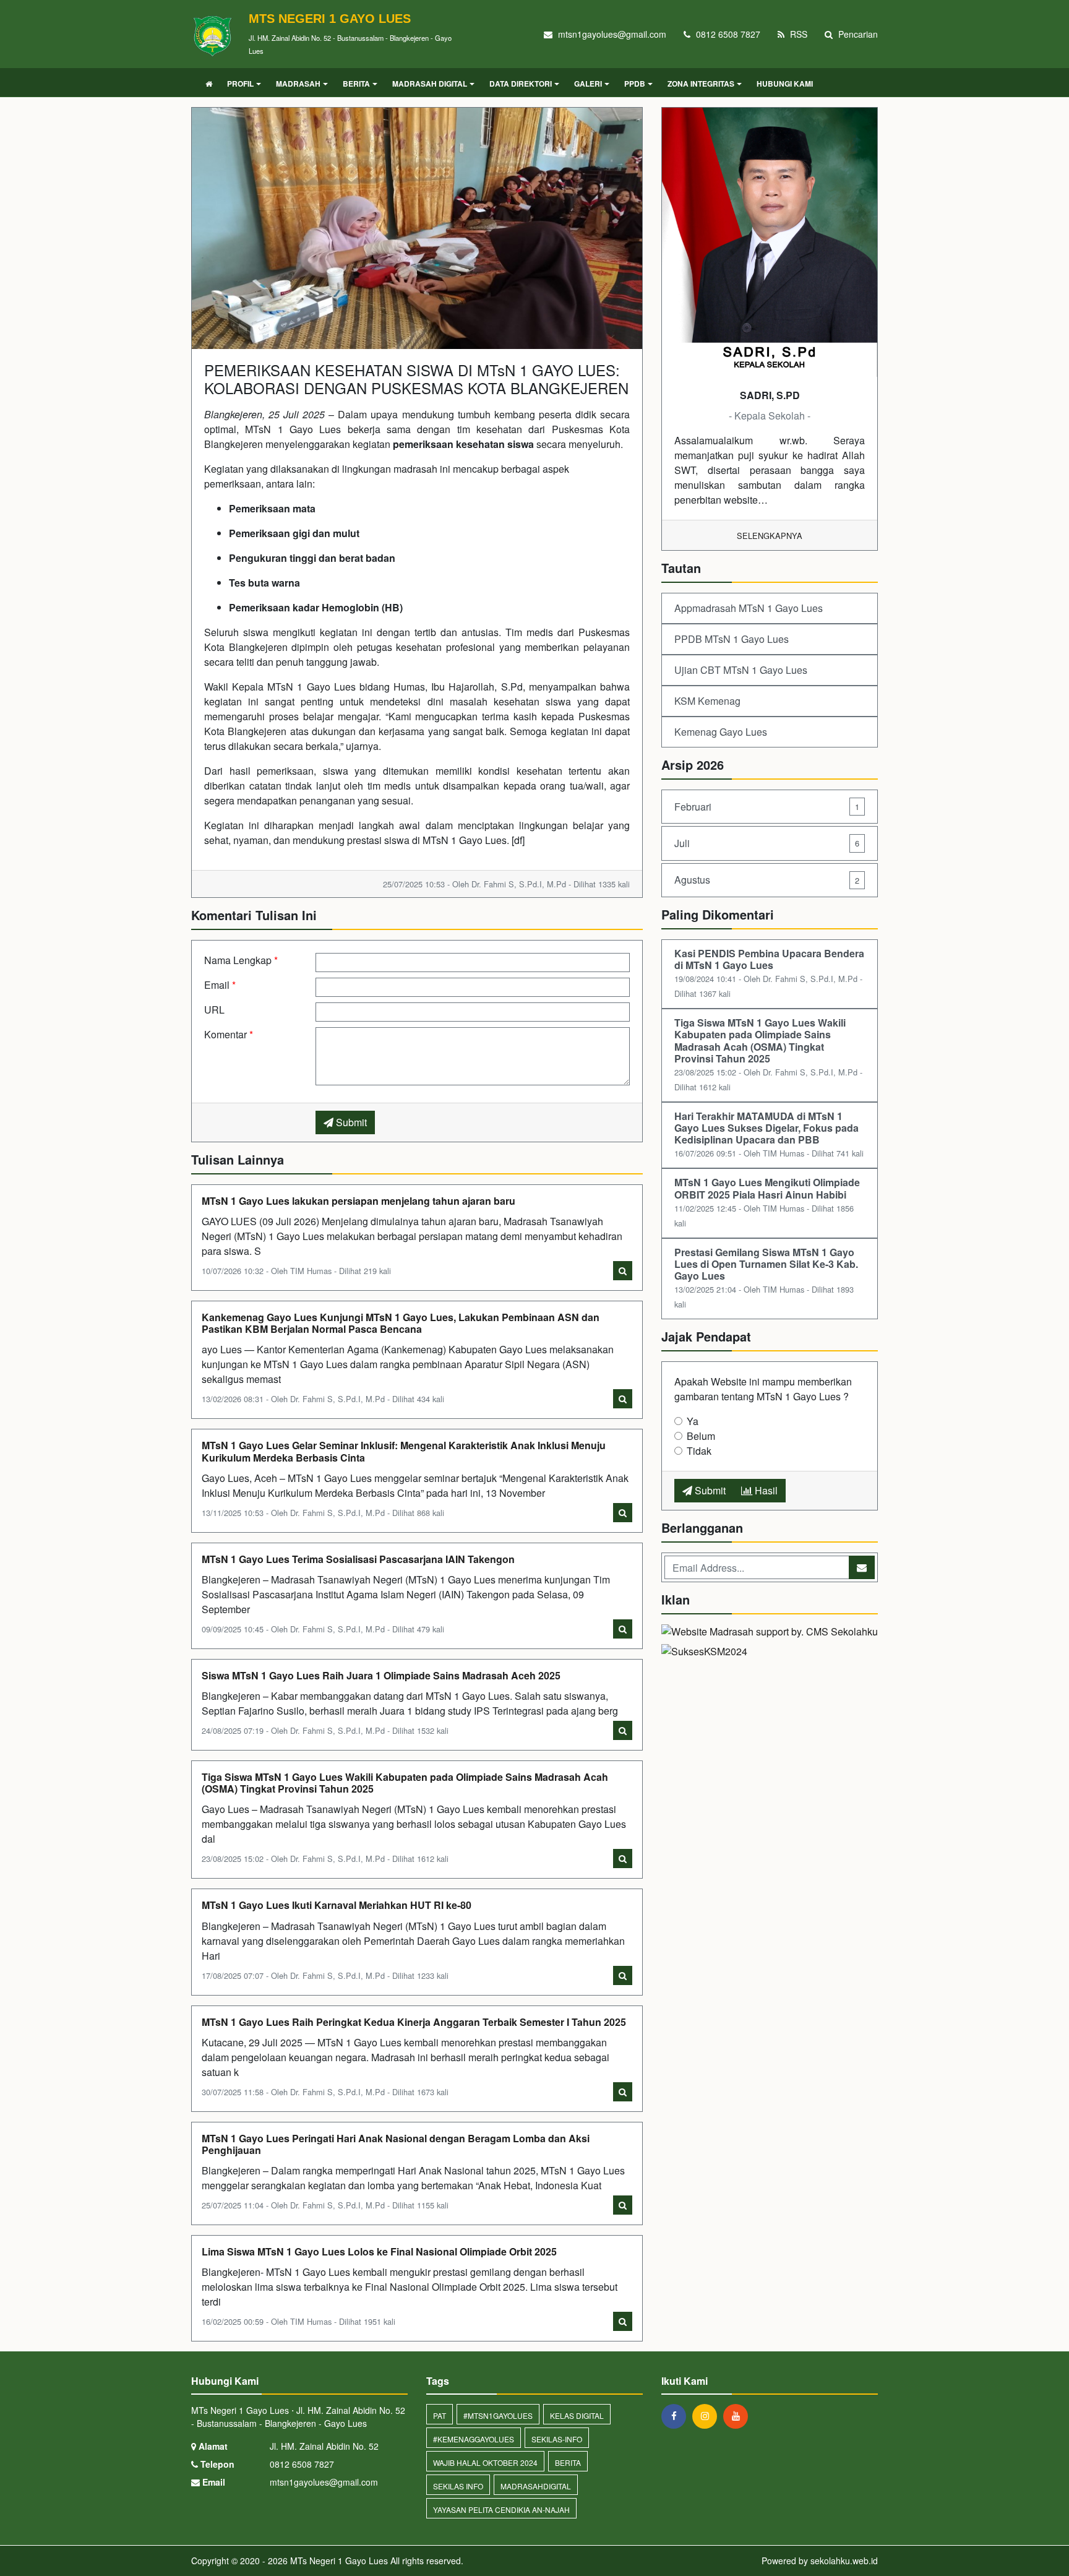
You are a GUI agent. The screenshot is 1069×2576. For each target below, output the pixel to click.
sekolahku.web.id (844, 2561)
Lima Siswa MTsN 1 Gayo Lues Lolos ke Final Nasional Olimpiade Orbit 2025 (379, 2251)
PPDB (635, 84)
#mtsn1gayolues (498, 2415)
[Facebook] (677, 2416)
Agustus (767, 880)
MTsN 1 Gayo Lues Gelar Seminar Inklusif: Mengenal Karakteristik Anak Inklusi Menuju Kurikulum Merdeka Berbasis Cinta (404, 1451)
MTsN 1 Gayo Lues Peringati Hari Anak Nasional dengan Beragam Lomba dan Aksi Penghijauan (396, 2144)
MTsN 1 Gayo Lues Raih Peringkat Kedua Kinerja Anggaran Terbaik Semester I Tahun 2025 (414, 2022)
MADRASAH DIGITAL (430, 84)
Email (220, 985)
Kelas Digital (577, 2415)
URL (214, 1010)
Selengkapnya (770, 536)
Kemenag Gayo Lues (721, 732)
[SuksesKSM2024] (704, 1653)
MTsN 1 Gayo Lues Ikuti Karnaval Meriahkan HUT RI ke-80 (337, 1905)
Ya (693, 1421)
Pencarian (857, 34)
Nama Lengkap (241, 960)
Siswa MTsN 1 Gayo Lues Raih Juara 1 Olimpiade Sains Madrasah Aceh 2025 (381, 1675)
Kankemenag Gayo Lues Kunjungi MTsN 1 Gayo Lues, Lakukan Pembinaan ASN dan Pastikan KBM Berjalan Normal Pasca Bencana (401, 1323)
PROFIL (240, 84)
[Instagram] (708, 2416)
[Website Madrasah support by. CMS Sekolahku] (770, 1633)
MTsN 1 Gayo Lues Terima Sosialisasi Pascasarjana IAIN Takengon (358, 1559)
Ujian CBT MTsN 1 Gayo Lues (741, 670)
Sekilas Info (458, 2486)
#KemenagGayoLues (474, 2439)
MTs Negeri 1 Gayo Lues (338, 2561)
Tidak (699, 1451)
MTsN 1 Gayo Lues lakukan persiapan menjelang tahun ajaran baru (358, 1201)
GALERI (588, 84)
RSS (797, 34)
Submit (350, 1122)
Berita (568, 2462)
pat (440, 2415)
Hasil (765, 1490)
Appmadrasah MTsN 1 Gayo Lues (749, 608)
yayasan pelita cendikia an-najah (501, 2509)
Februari (767, 807)
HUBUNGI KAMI (785, 84)
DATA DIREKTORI (521, 84)
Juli (767, 843)
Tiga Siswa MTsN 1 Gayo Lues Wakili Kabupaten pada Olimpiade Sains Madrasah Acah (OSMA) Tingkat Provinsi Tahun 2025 (405, 1783)
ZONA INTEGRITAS (701, 84)
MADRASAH (298, 84)
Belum (701, 1436)
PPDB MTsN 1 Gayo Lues (732, 639)
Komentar (229, 1034)
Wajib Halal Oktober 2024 (485, 2462)
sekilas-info (557, 2439)
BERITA (356, 84)
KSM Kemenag (707, 701)
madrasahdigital (536, 2486)
